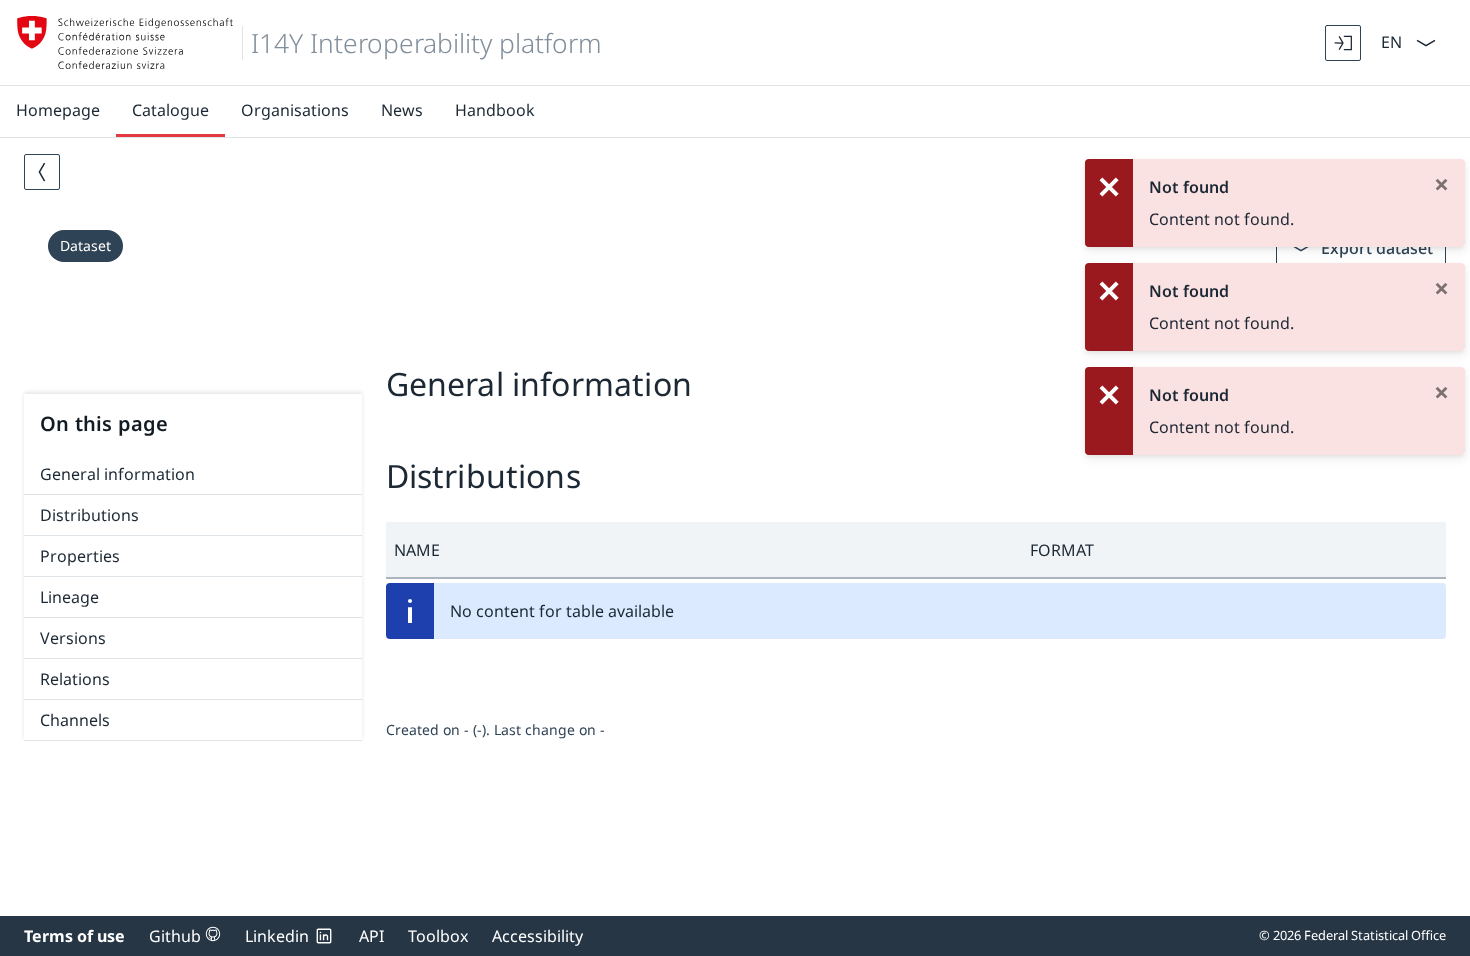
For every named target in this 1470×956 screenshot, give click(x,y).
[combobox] (1389, 40)
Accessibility (537, 936)
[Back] (42, 172)
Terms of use (74, 936)
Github (185, 936)
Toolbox (438, 936)
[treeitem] (193, 474)
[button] (704, 550)
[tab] (735, 338)
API (371, 936)
